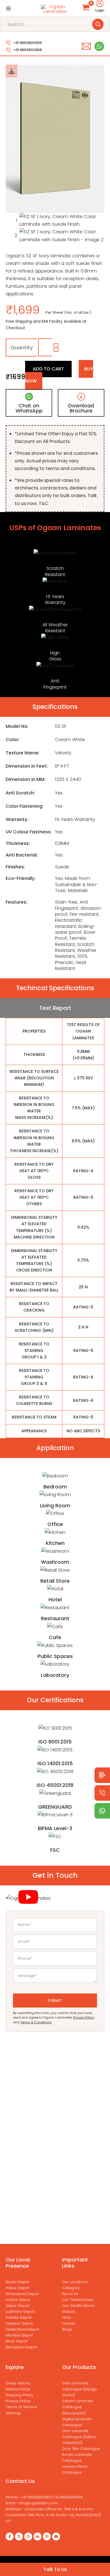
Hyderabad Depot (22, 2329)
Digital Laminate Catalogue (77, 2422)
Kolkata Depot (18, 2317)
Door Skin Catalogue (81, 2449)
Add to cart (48, 369)
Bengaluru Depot (21, 2347)
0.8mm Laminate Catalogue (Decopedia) (77, 2407)
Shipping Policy (19, 2395)
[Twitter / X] (19, 2537)
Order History (18, 2383)
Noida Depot (17, 2282)
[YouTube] (56, 2537)
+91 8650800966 (28, 50)
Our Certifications (78, 2306)
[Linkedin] (38, 2537)
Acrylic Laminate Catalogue (77, 2458)
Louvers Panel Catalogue (75, 2469)
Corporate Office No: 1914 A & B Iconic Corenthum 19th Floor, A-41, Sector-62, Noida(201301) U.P (53, 2515)
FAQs (67, 2317)
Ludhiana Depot (20, 2312)
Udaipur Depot (19, 2323)
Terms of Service (21, 2407)
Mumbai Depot (19, 2335)
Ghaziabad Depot (22, 2294)
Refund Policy (18, 2389)
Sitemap (13, 2413)
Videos (68, 2312)
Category (71, 2288)
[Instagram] (28, 2537)
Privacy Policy (84, 2017)
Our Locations (75, 2282)
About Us (70, 2294)
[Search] (98, 24)
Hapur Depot (17, 2288)
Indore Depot (18, 2300)
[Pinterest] (47, 2537)
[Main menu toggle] (8, 8)
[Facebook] (10, 2537)
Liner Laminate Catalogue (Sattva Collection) (79, 2437)
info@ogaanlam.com (38, 2503)
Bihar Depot (16, 2341)
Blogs (67, 2329)
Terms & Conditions (36, 2022)
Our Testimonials (78, 2300)
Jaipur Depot (17, 2306)
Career (69, 2323)
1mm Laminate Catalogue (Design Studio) (80, 2389)
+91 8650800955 (28, 43)
